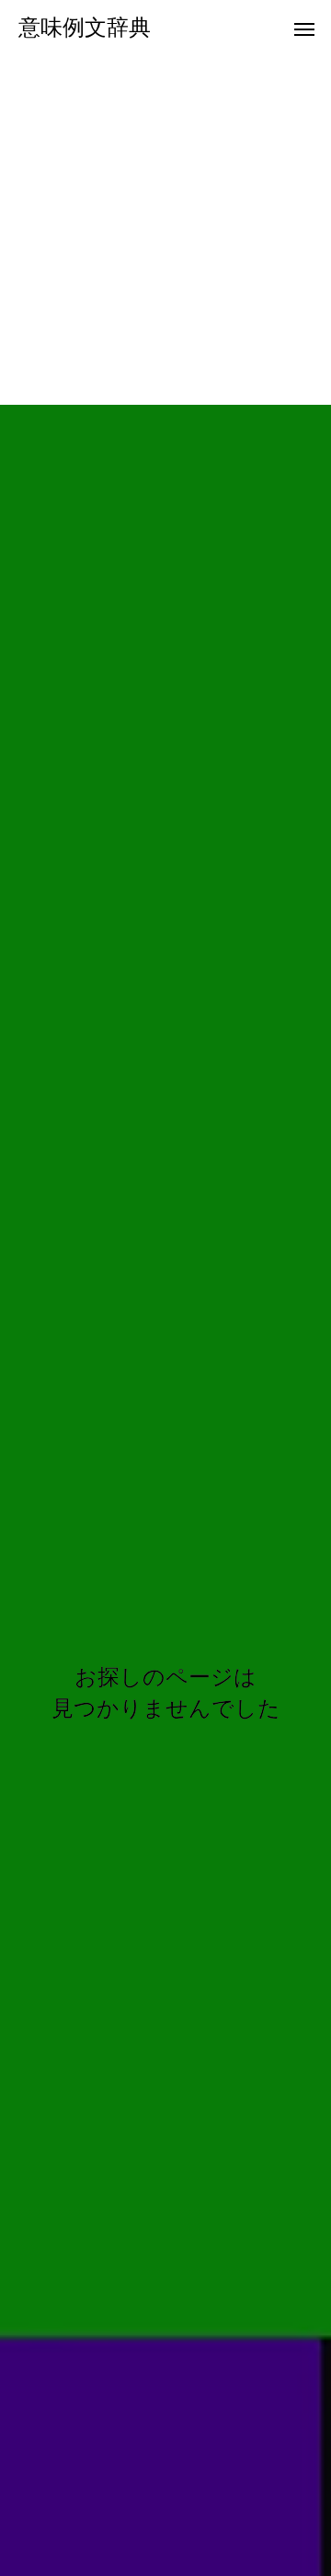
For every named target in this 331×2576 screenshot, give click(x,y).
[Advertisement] (165, 230)
